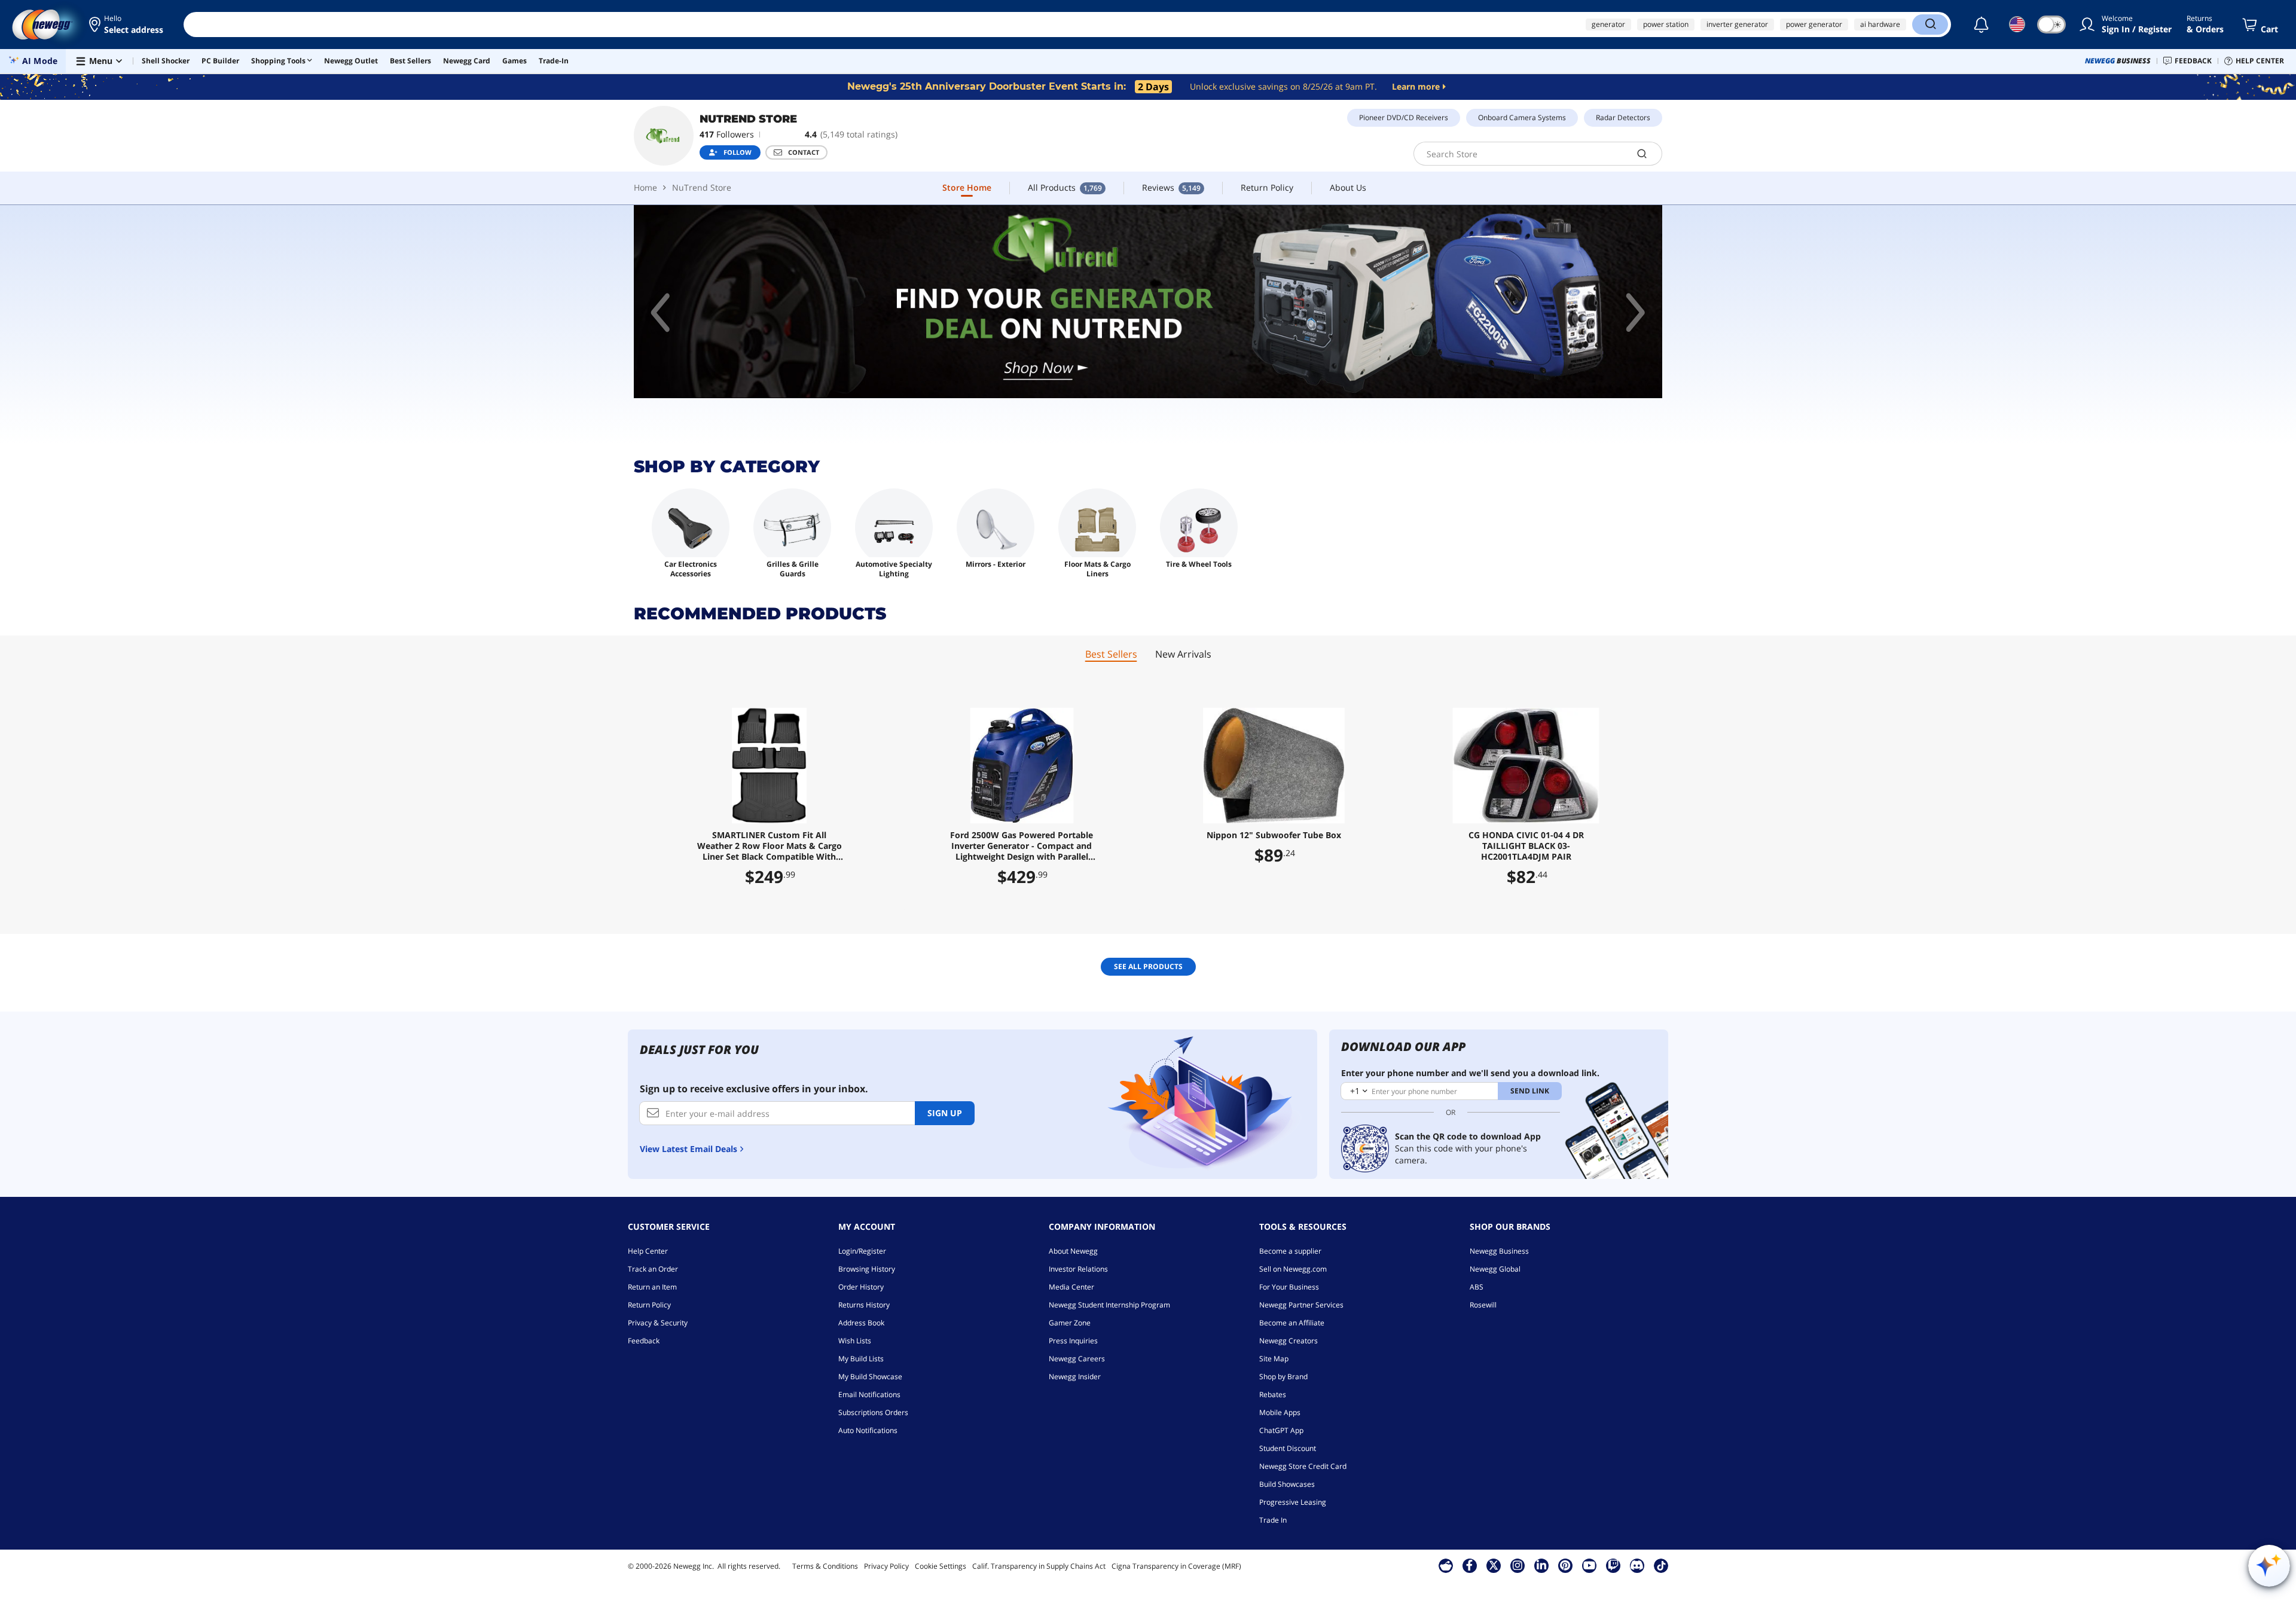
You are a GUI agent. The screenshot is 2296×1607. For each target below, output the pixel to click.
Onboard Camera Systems (1522, 117)
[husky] (1148, 302)
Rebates (1273, 1394)
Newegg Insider (1075, 1377)
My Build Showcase (870, 1377)
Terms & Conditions (825, 1566)
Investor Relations (1078, 1269)
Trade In (1273, 1520)
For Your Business (1289, 1287)
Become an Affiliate (1292, 1323)
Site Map (1274, 1359)
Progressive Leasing (1293, 1502)
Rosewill (1483, 1305)
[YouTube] (1589, 1565)
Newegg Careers (1077, 1359)
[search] (1642, 154)
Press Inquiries (1073, 1341)
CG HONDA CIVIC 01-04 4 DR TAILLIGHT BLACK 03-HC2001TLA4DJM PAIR (1526, 846)
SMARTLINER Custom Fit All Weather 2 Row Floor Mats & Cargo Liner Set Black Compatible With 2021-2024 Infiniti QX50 (770, 846)
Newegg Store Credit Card (1303, 1466)
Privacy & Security (658, 1323)
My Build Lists (861, 1359)
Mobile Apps (1280, 1412)
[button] (127, 25)
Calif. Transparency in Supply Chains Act (1039, 1566)
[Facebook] (1469, 1565)
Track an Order (653, 1269)
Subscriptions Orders (873, 1412)
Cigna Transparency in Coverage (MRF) (1176, 1566)
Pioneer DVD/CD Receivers (1404, 117)
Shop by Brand (1283, 1377)
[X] (1494, 1565)
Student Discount (1288, 1448)
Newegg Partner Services (1301, 1305)
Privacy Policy (886, 1566)
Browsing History (867, 1269)
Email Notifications (869, 1394)
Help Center (648, 1251)
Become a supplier (1290, 1251)
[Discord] (1637, 1565)
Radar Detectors (1623, 117)
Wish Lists (855, 1341)
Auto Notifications (868, 1430)
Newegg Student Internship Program (1109, 1305)
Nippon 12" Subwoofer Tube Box (1274, 835)
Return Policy (649, 1305)
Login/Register (862, 1251)
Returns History (864, 1305)
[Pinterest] (1565, 1565)
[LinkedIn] (1541, 1565)
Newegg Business (1499, 1251)
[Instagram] (1518, 1565)
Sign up (945, 1113)
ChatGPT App (1281, 1430)
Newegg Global (1495, 1269)
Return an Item (652, 1287)
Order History (861, 1287)
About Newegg (1073, 1251)
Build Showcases (1287, 1484)
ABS (1477, 1287)
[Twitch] (1613, 1565)
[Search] (1930, 25)
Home (645, 187)
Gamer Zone (1070, 1323)
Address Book (861, 1323)
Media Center (1071, 1287)
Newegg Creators (1289, 1341)
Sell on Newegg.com (1293, 1269)
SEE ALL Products (1148, 966)
